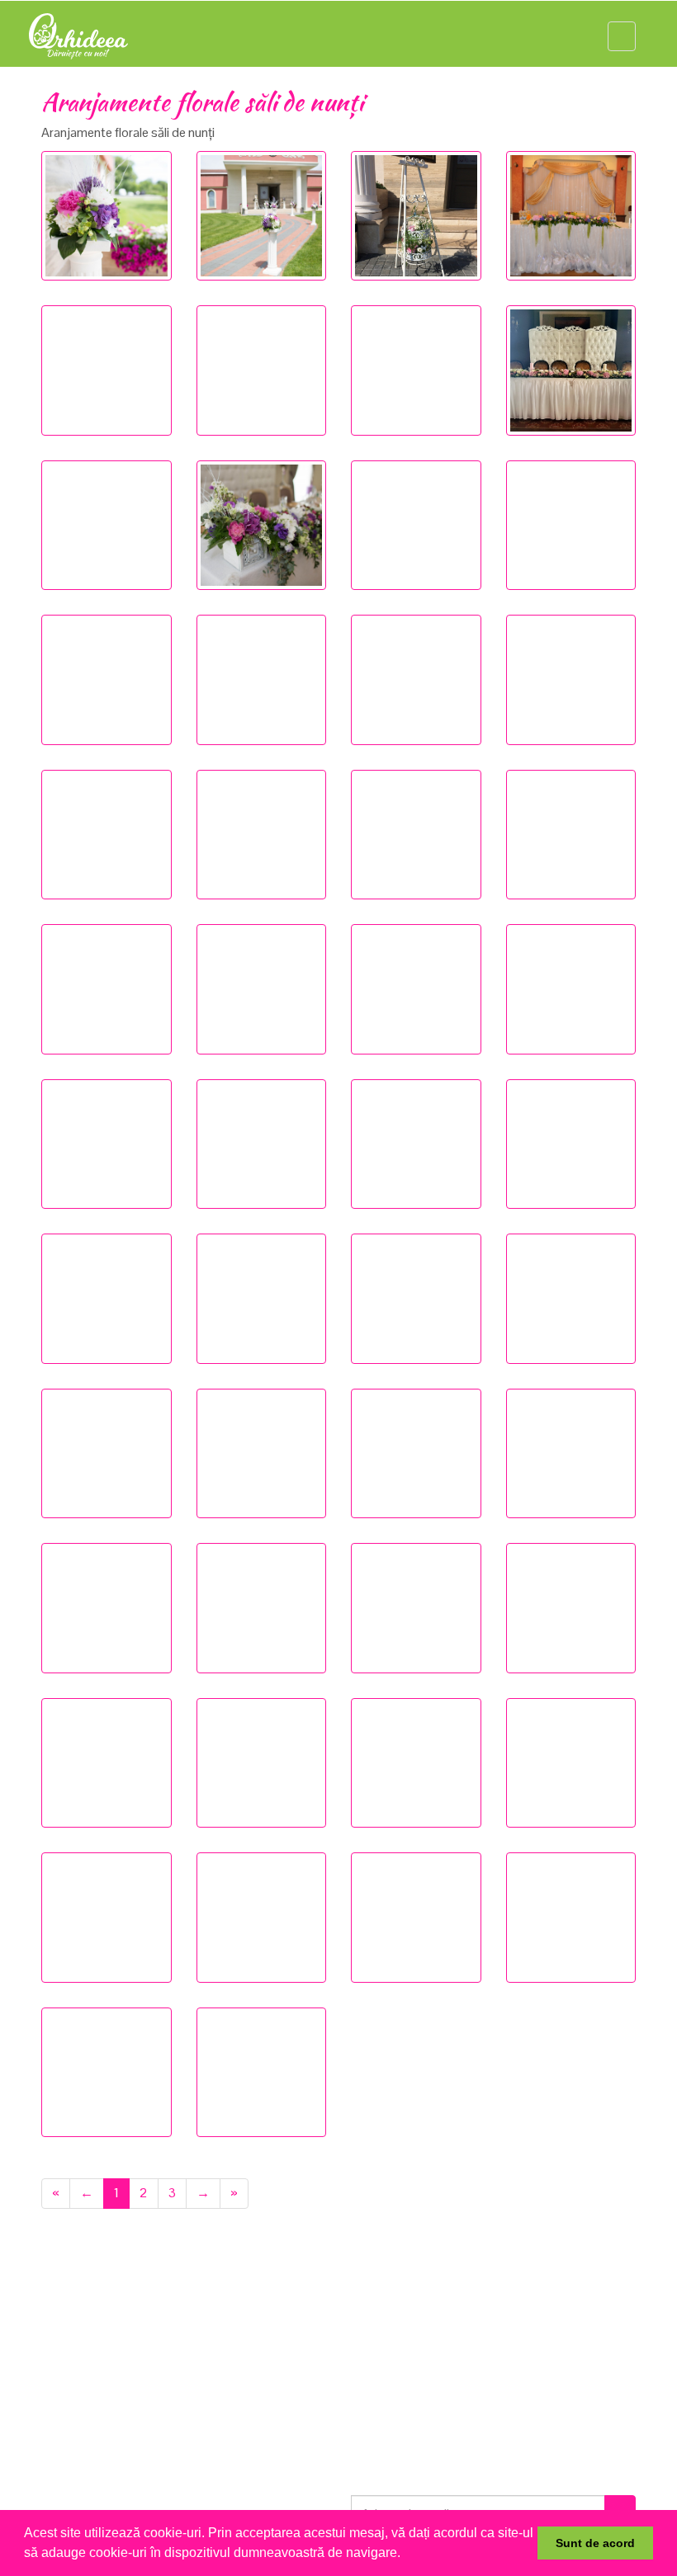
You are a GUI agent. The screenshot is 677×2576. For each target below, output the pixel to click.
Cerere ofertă (96, 2400)
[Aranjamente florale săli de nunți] (107, 216)
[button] (406, 2555)
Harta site (396, 2362)
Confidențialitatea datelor (439, 2344)
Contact (83, 2438)
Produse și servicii (108, 2344)
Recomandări (96, 2419)
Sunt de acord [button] (595, 2543)
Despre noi (89, 2325)
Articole (81, 2381)
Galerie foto (92, 2362)
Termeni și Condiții (420, 2325)
